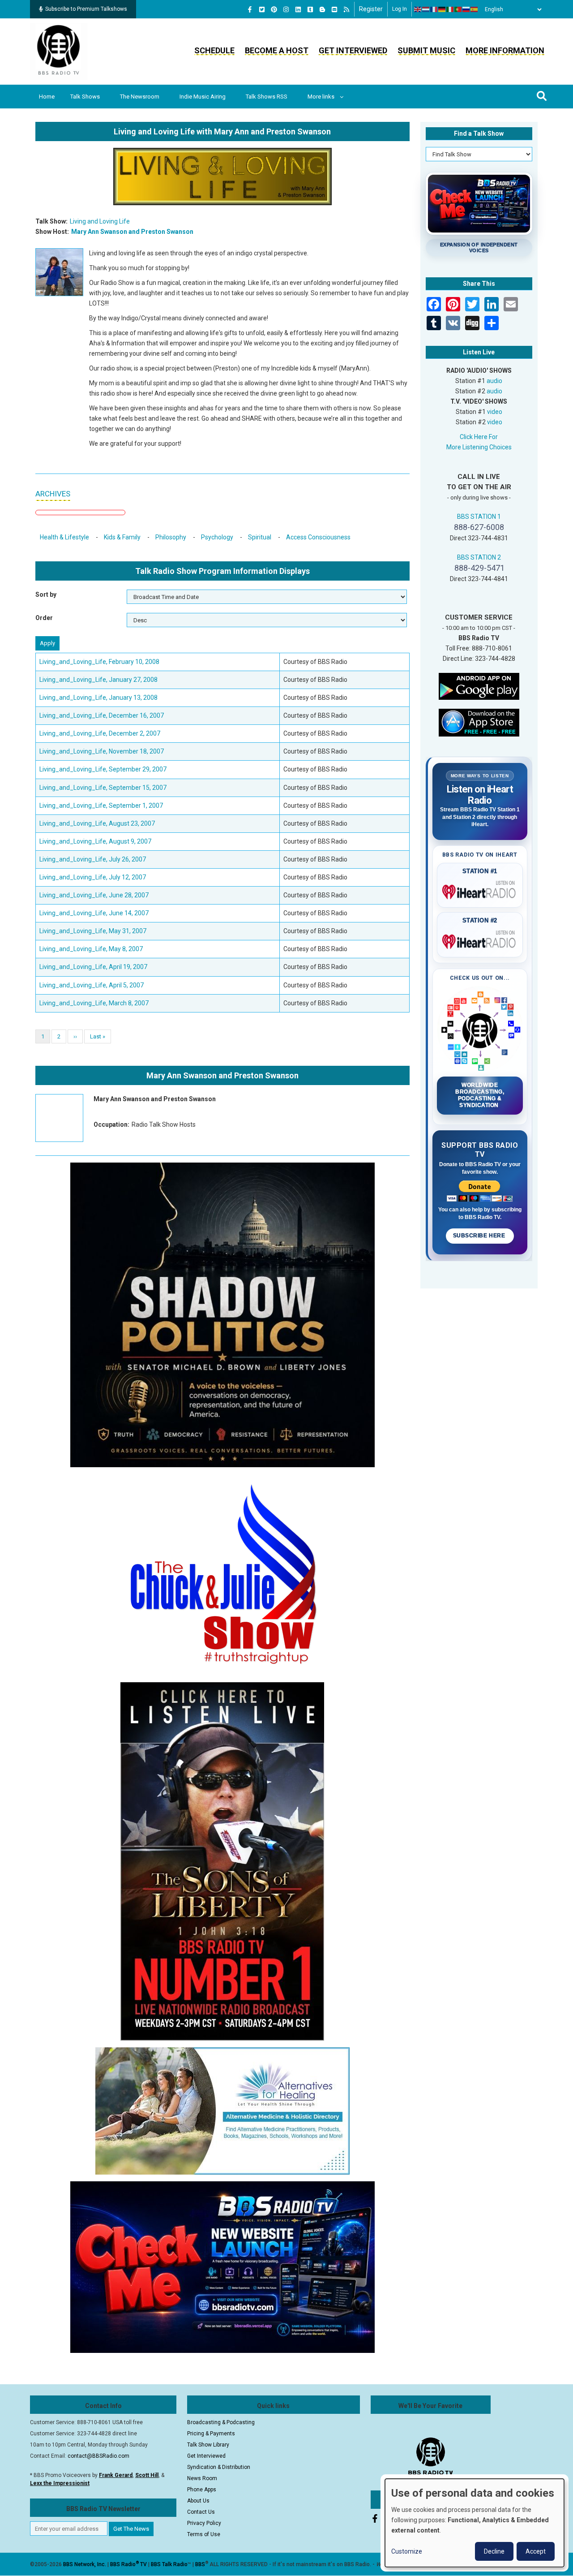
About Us (198, 2501)
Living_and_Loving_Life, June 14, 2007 (94, 913)
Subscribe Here (480, 1236)
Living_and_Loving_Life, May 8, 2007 (91, 949)
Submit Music (426, 50)
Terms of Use (204, 2534)
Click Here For (479, 437)
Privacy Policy (204, 2523)
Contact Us (201, 2512)
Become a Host (277, 50)
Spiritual (260, 537)
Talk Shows (85, 97)
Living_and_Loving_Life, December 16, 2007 (102, 715)
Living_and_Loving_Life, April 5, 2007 (92, 985)
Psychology (217, 537)
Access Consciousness (318, 537)
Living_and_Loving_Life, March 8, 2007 (94, 1003)
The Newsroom (140, 97)
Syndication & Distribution (219, 2467)
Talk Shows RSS (267, 97)
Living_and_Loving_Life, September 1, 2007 (101, 806)
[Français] (434, 9)
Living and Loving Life (100, 221)
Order (44, 618)
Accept (536, 2551)
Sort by (46, 594)
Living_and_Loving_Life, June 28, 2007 (94, 895)
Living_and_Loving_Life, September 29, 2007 (103, 769)
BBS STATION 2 (479, 557)
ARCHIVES (53, 494)
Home (47, 97)
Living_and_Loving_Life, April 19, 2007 (93, 967)
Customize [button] (407, 2551)
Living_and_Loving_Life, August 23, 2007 (97, 823)
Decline (494, 2551)
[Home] (59, 51)
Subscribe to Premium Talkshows (86, 9)
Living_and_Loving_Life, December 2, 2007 (100, 733)
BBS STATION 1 (479, 517)
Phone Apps (202, 2490)
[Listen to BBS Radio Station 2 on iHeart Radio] (480, 940)
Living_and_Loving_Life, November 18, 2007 (102, 751)
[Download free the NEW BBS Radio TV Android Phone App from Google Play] (479, 686)
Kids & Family (122, 537)
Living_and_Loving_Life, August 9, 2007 (95, 841)
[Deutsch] (442, 9)
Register (371, 9)
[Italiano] (450, 9)
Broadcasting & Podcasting (221, 2422)
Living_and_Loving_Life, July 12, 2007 (93, 877)
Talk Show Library (208, 2445)
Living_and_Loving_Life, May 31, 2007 (93, 931)
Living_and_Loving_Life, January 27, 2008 (98, 680)
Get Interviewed (353, 50)
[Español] (475, 9)
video (495, 412)
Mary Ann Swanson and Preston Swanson (132, 232)
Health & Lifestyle (64, 537)
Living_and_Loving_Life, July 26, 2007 (93, 859)
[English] (418, 9)
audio (494, 381)
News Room (202, 2478)
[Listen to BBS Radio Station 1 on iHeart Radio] (480, 890)
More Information (505, 50)
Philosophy (171, 537)
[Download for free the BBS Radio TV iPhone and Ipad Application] (479, 722)
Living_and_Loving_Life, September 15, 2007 (103, 788)
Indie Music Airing (203, 97)
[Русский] (466, 9)
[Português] (458, 9)
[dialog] (475, 2523)
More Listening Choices (479, 447)
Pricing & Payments (211, 2434)
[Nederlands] (426, 9)
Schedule (214, 50)
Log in (400, 9)
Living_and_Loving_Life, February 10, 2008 (99, 662)
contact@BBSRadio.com (98, 2456)
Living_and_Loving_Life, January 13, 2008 (98, 698)
